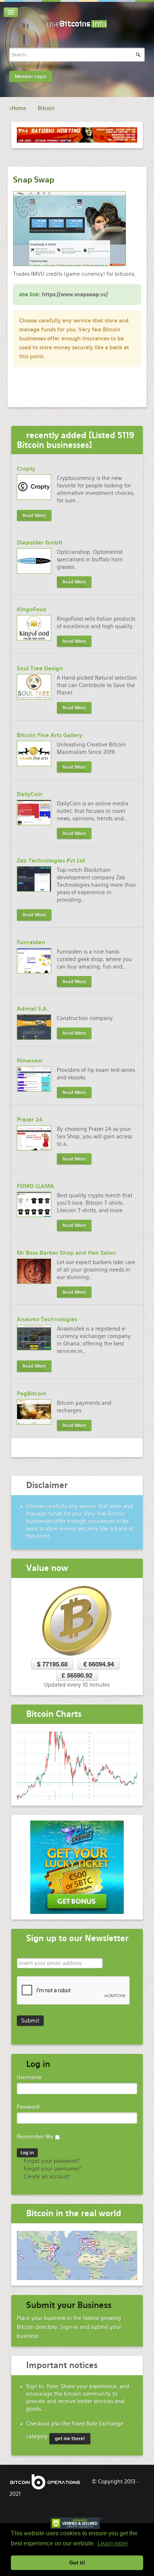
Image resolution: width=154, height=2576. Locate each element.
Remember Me (35, 2137)
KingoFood (32, 609)
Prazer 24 (30, 1120)
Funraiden (31, 942)
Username (29, 2077)
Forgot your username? (52, 2169)
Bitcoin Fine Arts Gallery (50, 735)
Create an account (46, 2177)
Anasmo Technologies (47, 1319)
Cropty (26, 469)
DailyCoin (30, 794)
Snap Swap (34, 180)
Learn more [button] (113, 2543)
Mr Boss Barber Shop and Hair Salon (66, 1253)
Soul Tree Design (40, 668)
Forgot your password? (51, 2161)
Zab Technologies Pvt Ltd (51, 861)
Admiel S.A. (33, 1009)
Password (28, 2107)
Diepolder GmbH (40, 543)
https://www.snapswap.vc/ (75, 294)
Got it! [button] (77, 2563)
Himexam (30, 1061)
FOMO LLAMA (36, 1186)
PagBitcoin (32, 1394)
